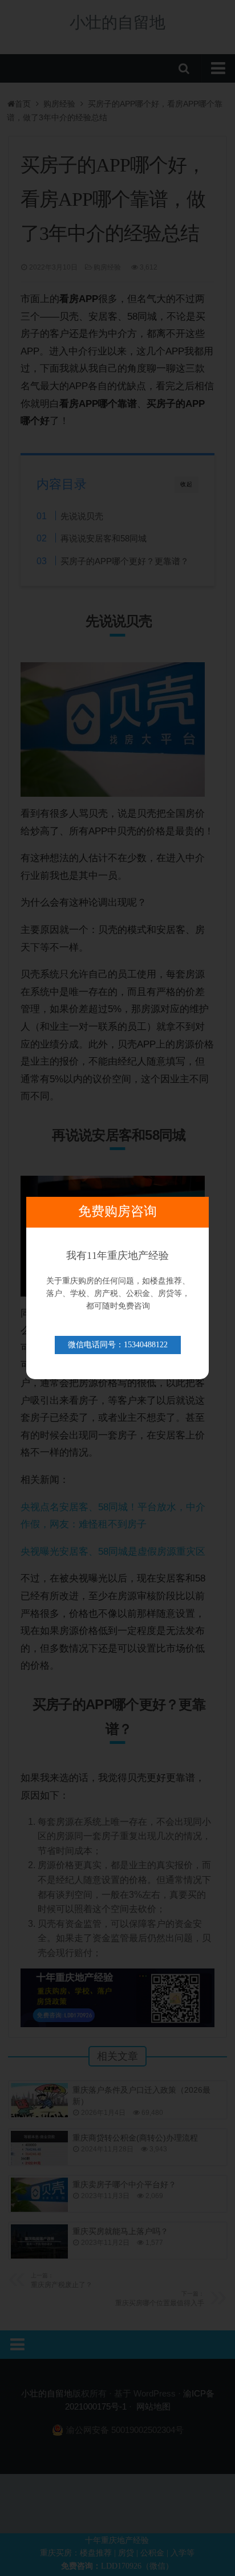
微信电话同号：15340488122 (118, 1345)
